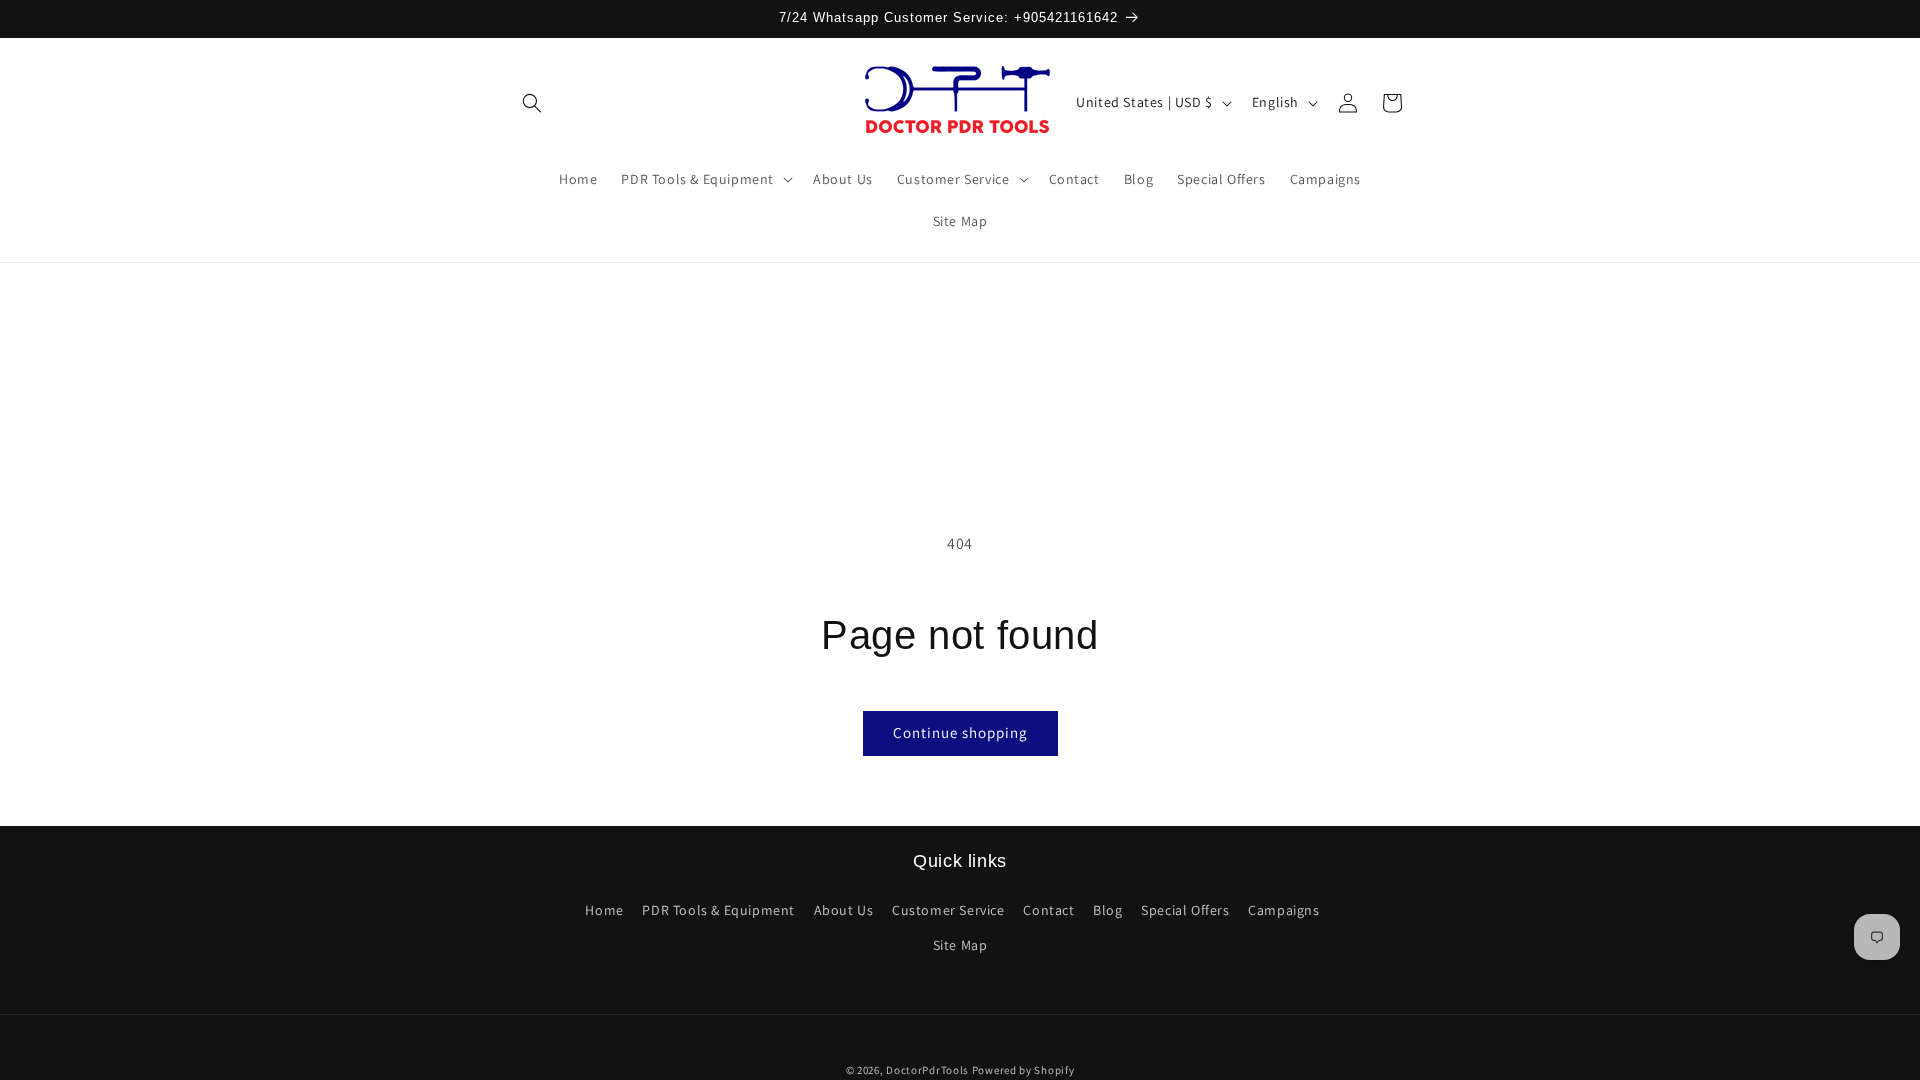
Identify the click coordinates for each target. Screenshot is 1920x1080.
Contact (1048, 910)
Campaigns (1283, 910)
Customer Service (948, 910)
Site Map (960, 945)
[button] (532, 103)
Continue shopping (960, 732)
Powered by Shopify (1023, 1070)
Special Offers (1185, 910)
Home (604, 910)
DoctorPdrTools (927, 1070)
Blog (1107, 910)
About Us (844, 910)
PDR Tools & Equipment (718, 910)
